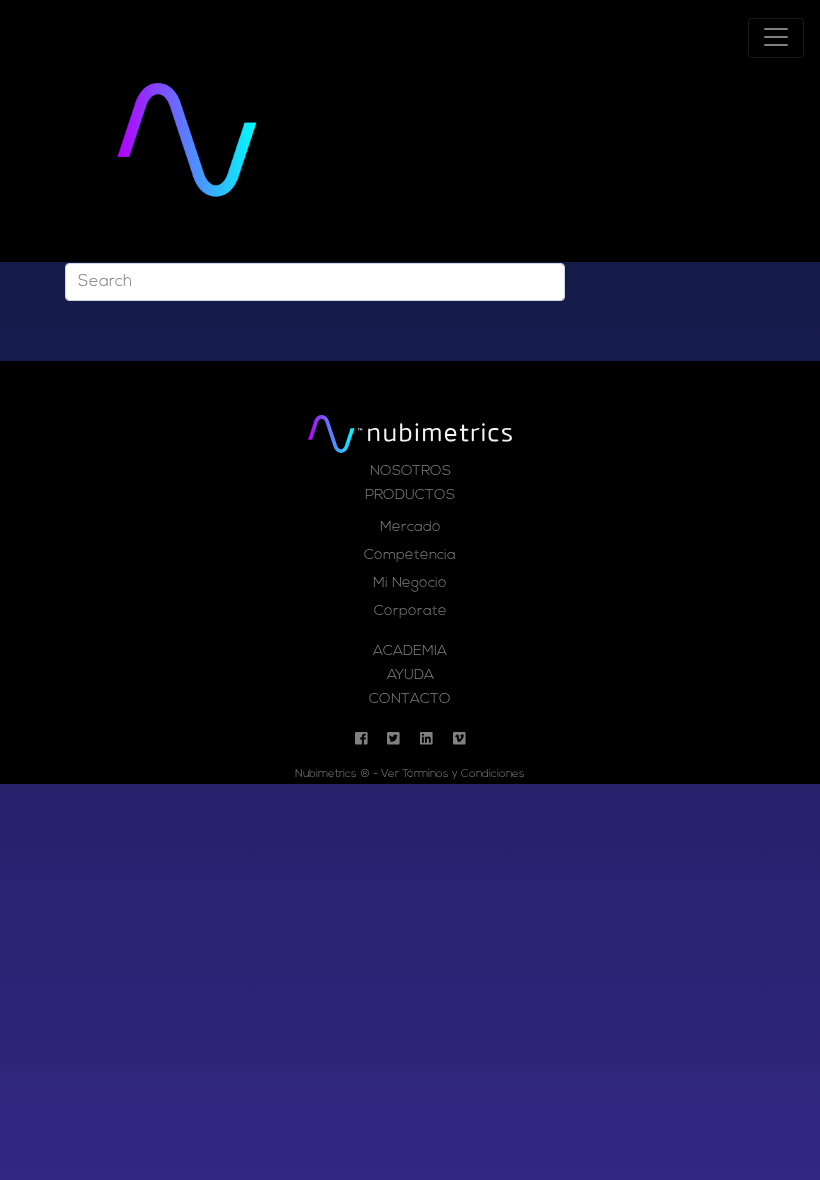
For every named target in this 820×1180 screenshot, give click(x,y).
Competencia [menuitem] (410, 555)
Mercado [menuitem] (410, 527)
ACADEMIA (410, 651)
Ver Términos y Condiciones (453, 774)
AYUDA (410, 675)
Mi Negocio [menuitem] (410, 583)
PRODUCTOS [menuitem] (410, 495)
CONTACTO (410, 699)
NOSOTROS (410, 471)
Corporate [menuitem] (410, 611)
